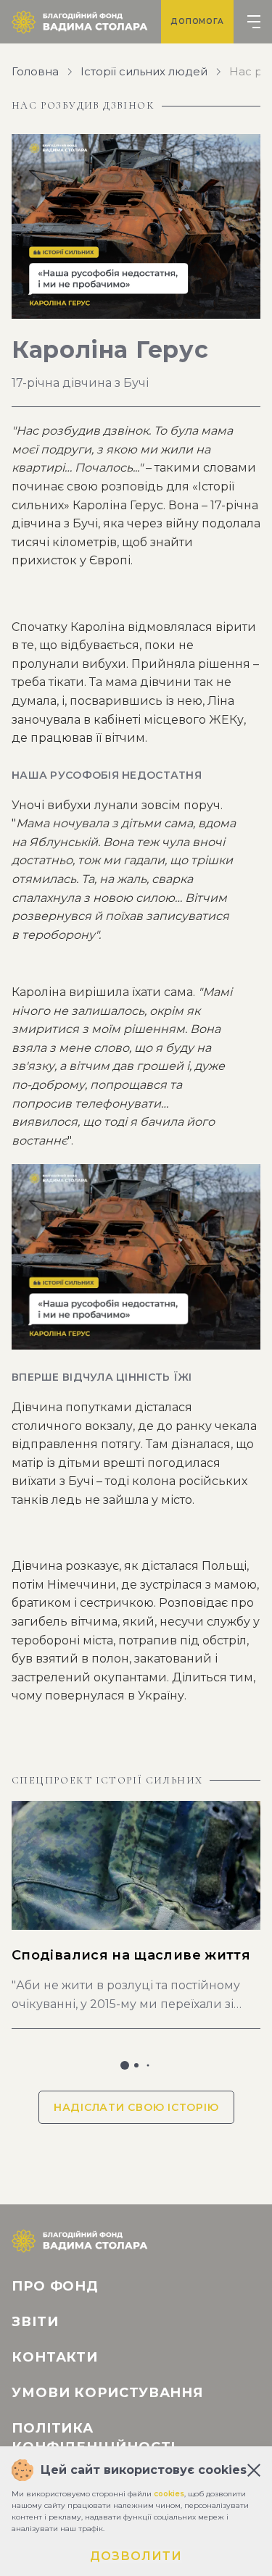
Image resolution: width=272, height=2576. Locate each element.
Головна (35, 72)
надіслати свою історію (136, 2107)
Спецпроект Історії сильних (107, 1781)
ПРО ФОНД (55, 2286)
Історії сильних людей (144, 72)
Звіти (35, 2322)
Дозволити (136, 2556)
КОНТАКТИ (55, 2357)
